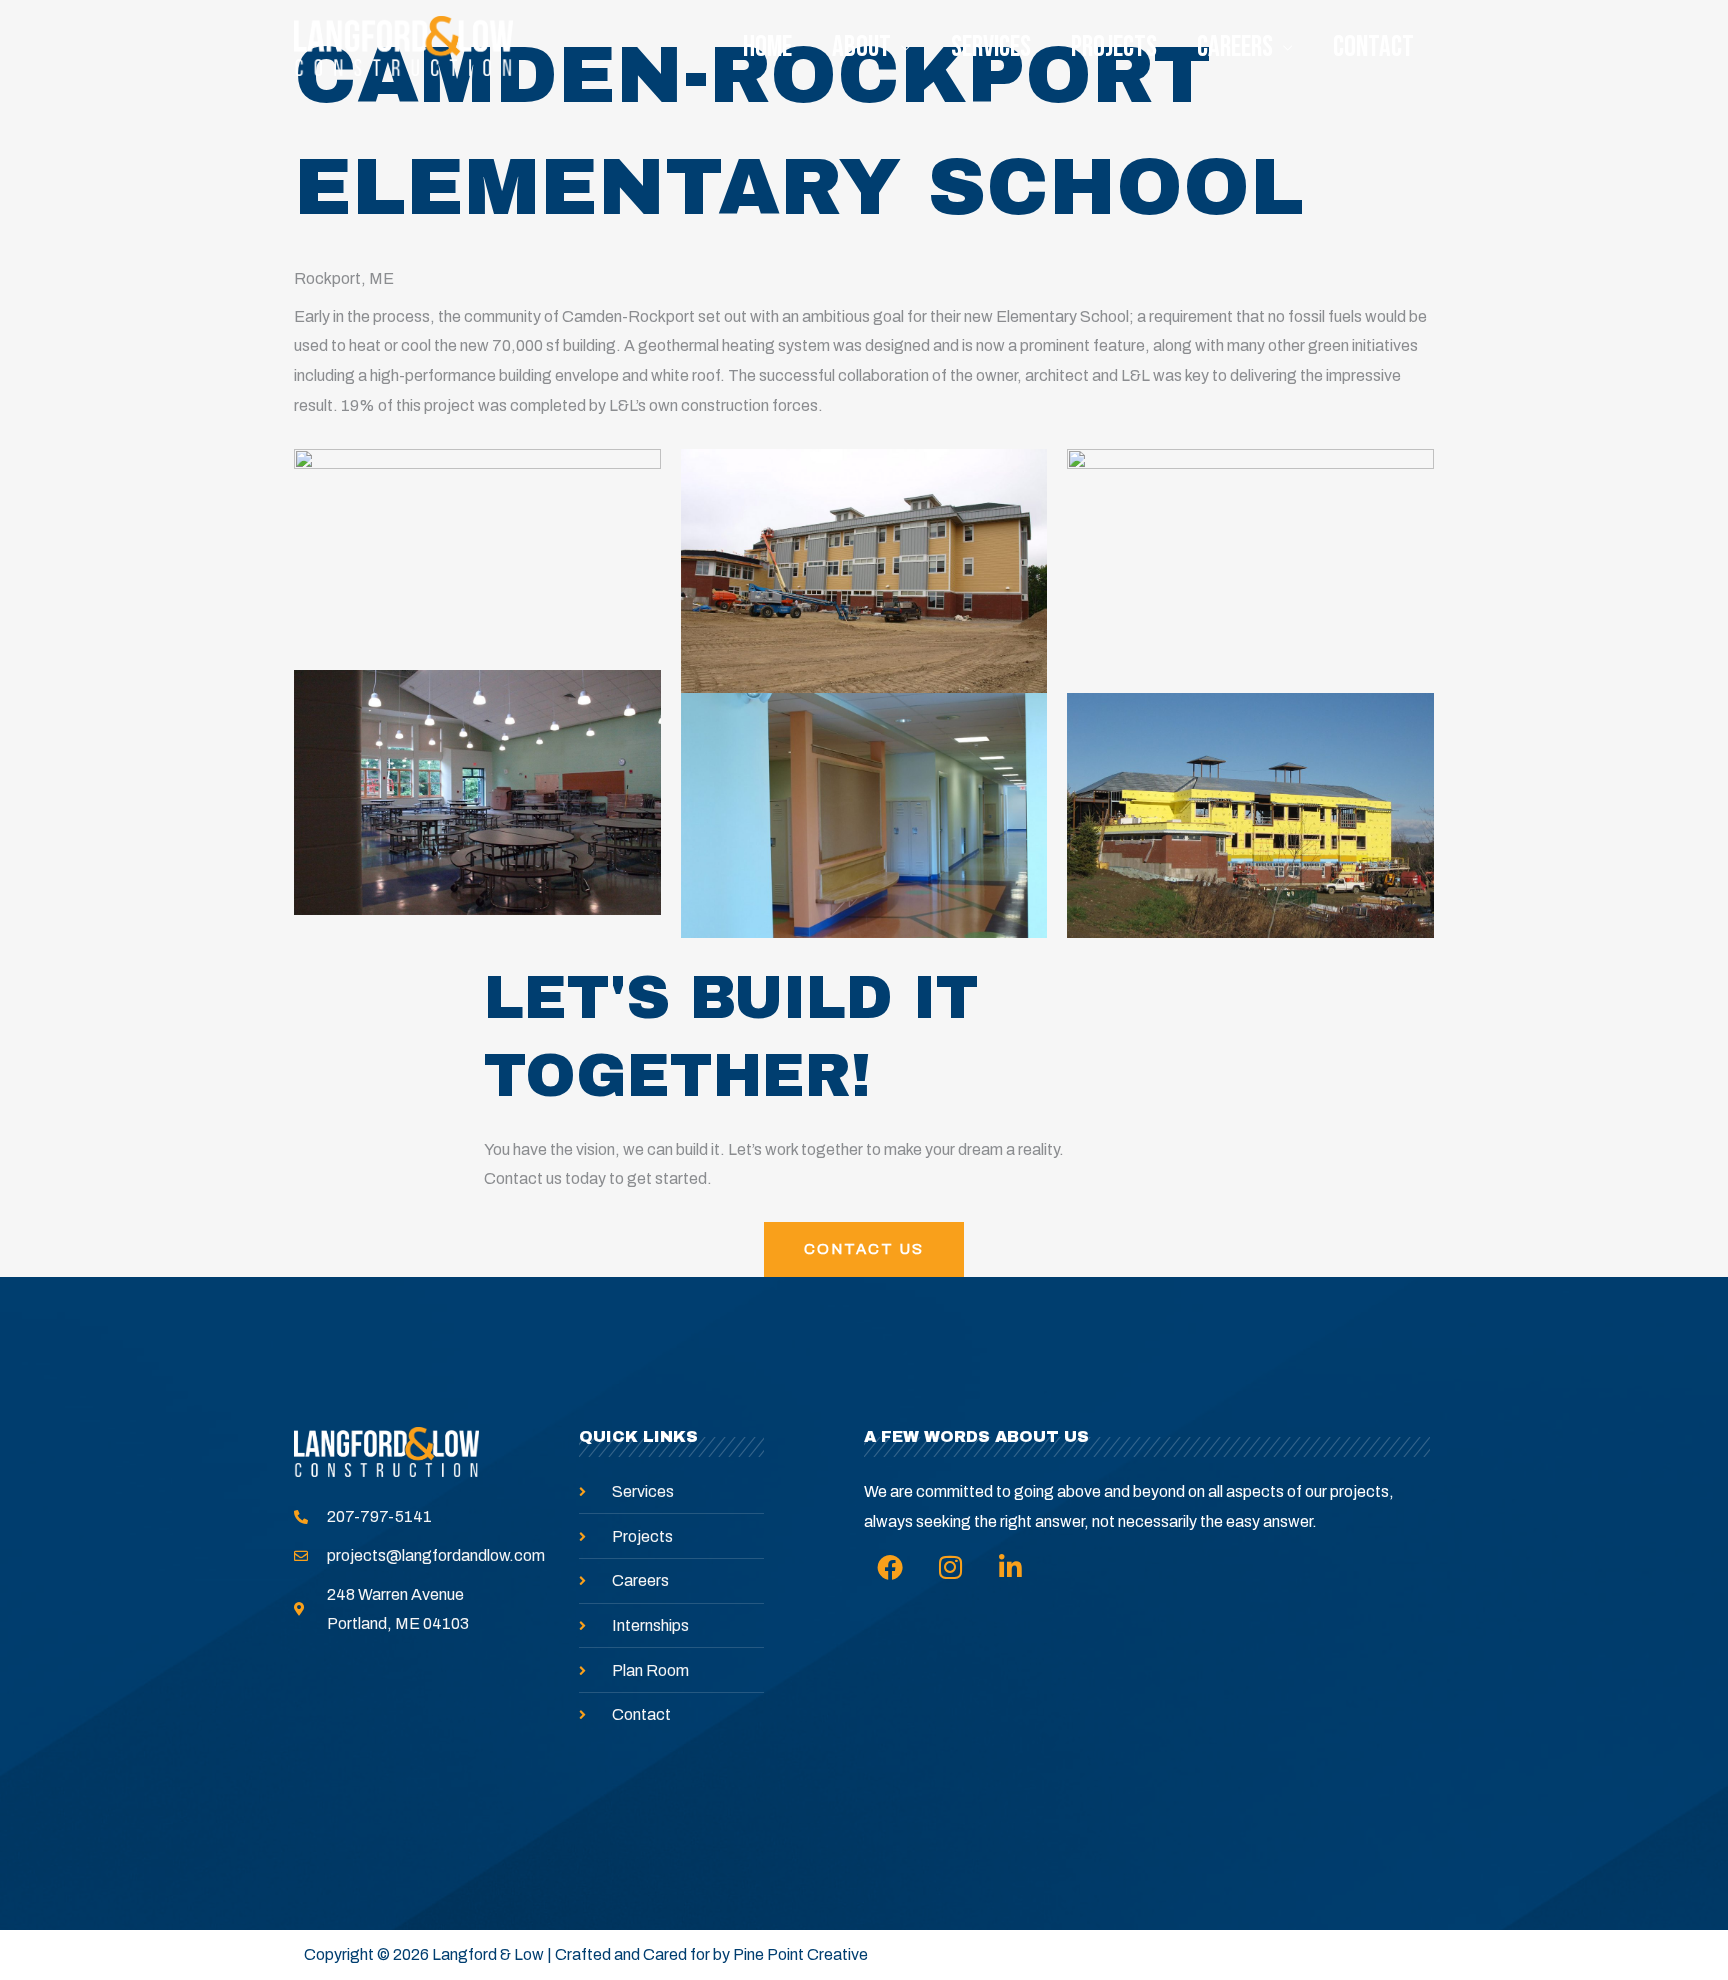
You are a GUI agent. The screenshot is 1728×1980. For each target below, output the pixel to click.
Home (767, 47)
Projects (1114, 47)
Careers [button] (1235, 47)
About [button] (861, 47)
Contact (1373, 47)
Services (991, 47)
